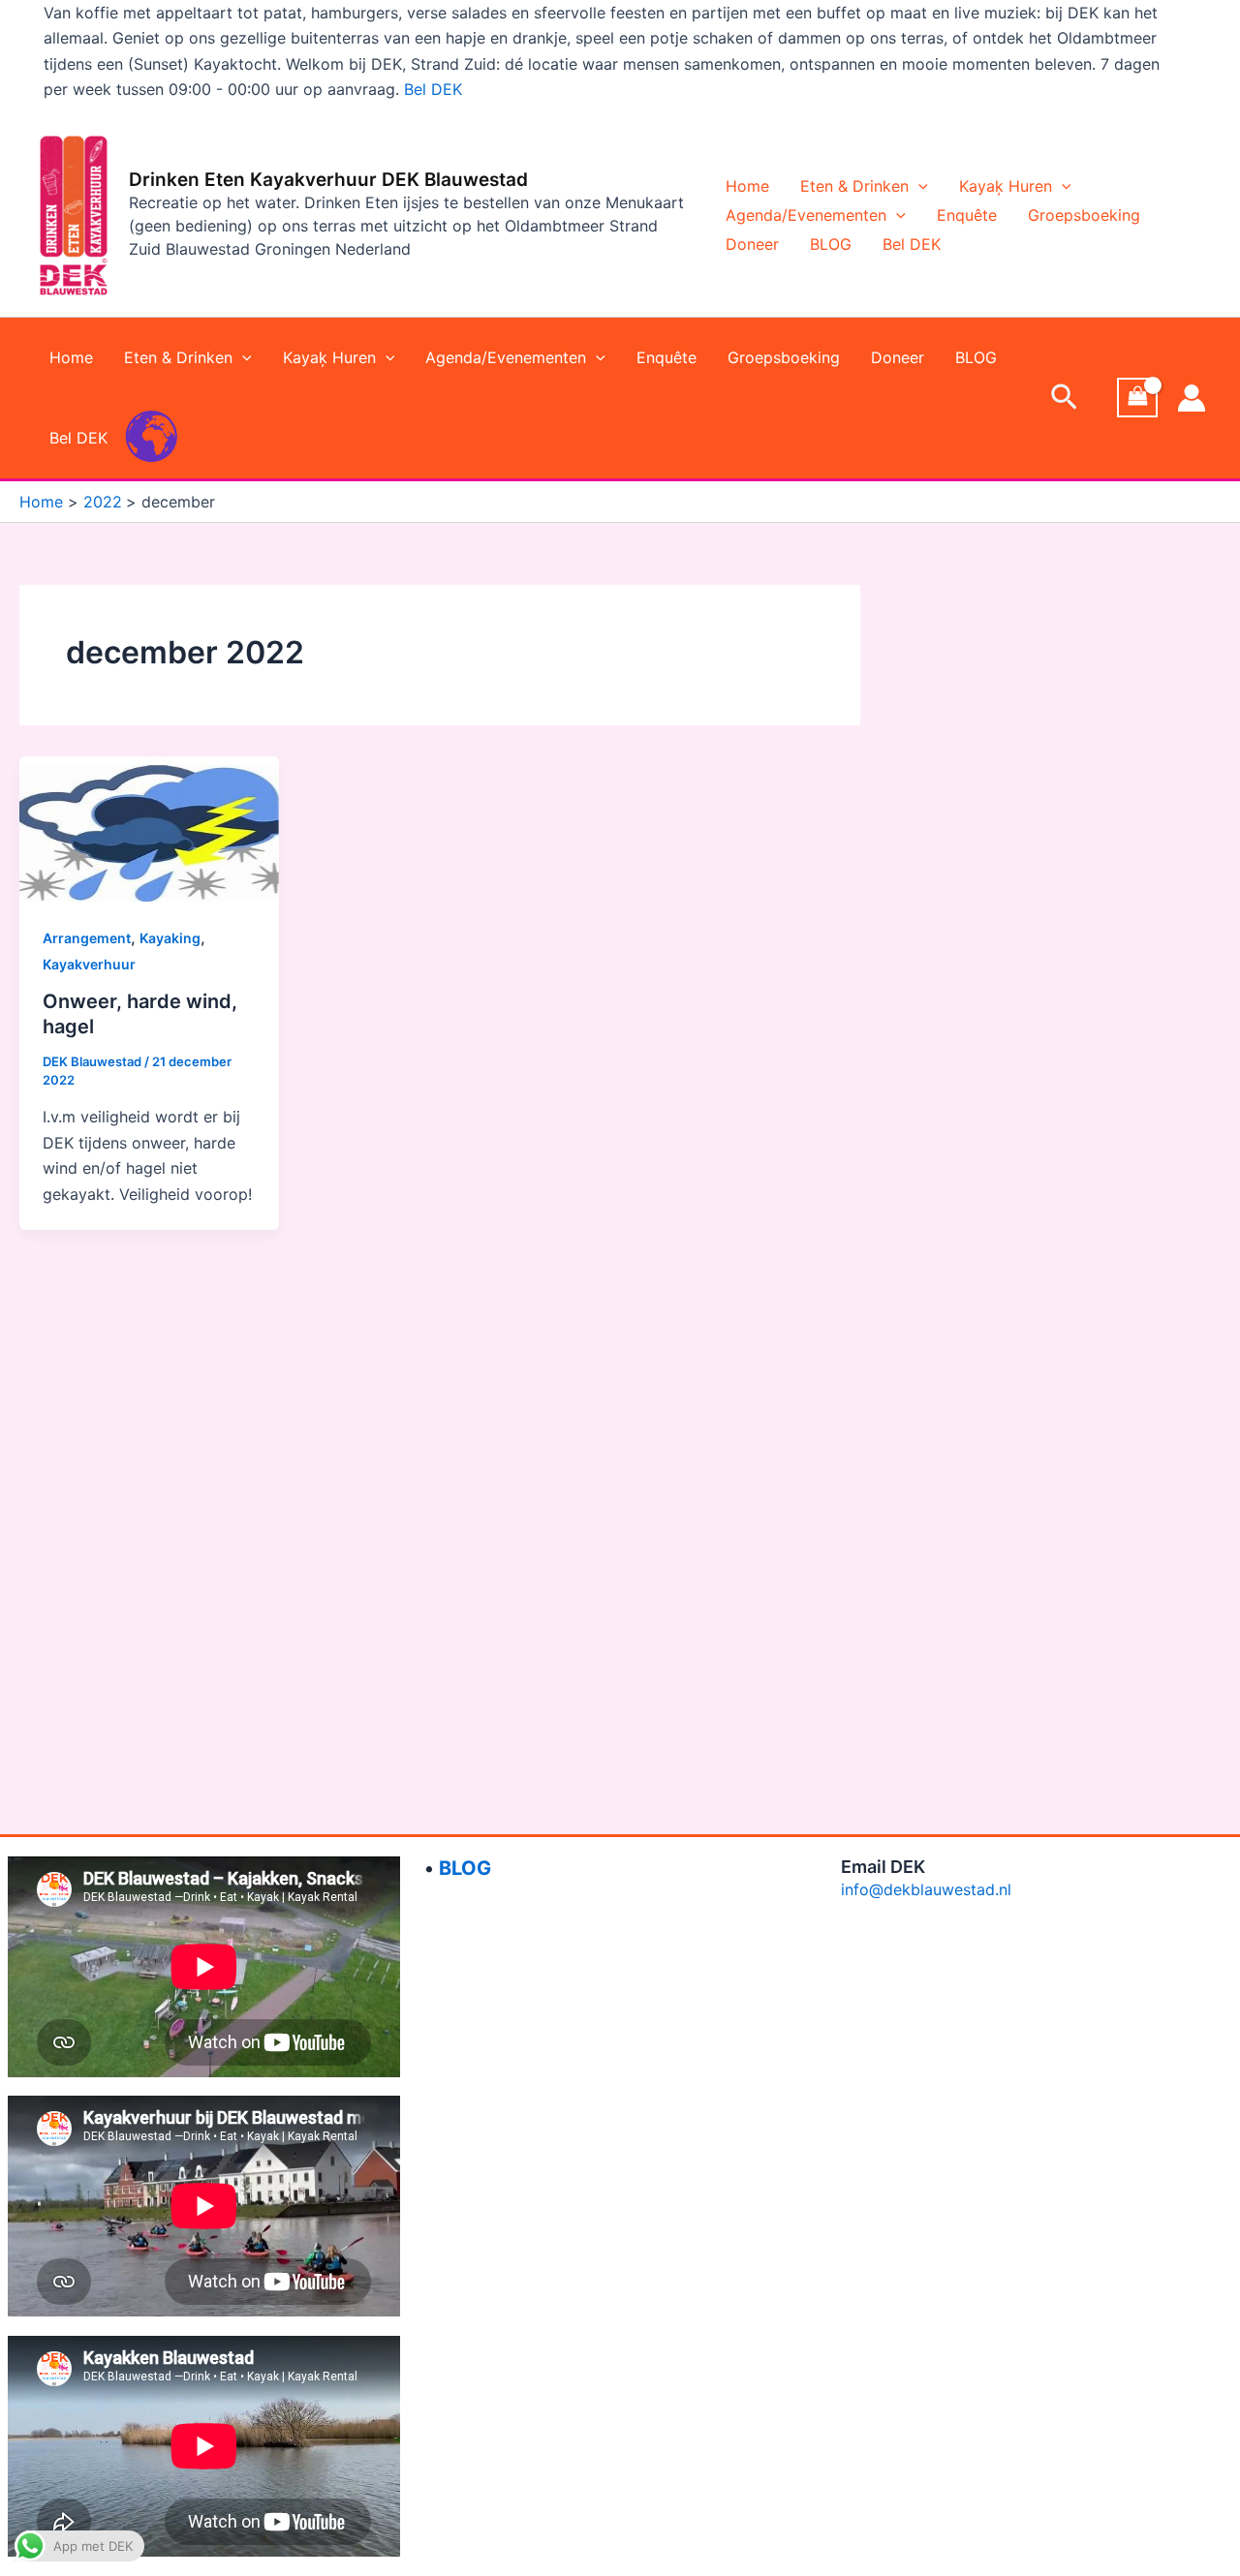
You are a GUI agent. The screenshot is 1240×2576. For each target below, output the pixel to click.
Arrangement (87, 938)
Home (747, 186)
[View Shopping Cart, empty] (1137, 398)
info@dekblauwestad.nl (926, 1889)
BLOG (831, 244)
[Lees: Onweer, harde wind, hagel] (149, 827)
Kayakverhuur (89, 964)
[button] (918, 186)
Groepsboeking (1084, 215)
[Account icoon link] (1192, 398)
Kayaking (170, 938)
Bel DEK (433, 89)
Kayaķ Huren (1006, 186)
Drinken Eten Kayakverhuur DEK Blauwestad (328, 180)
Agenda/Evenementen (806, 215)
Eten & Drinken (854, 186)
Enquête (967, 215)
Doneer (752, 244)
